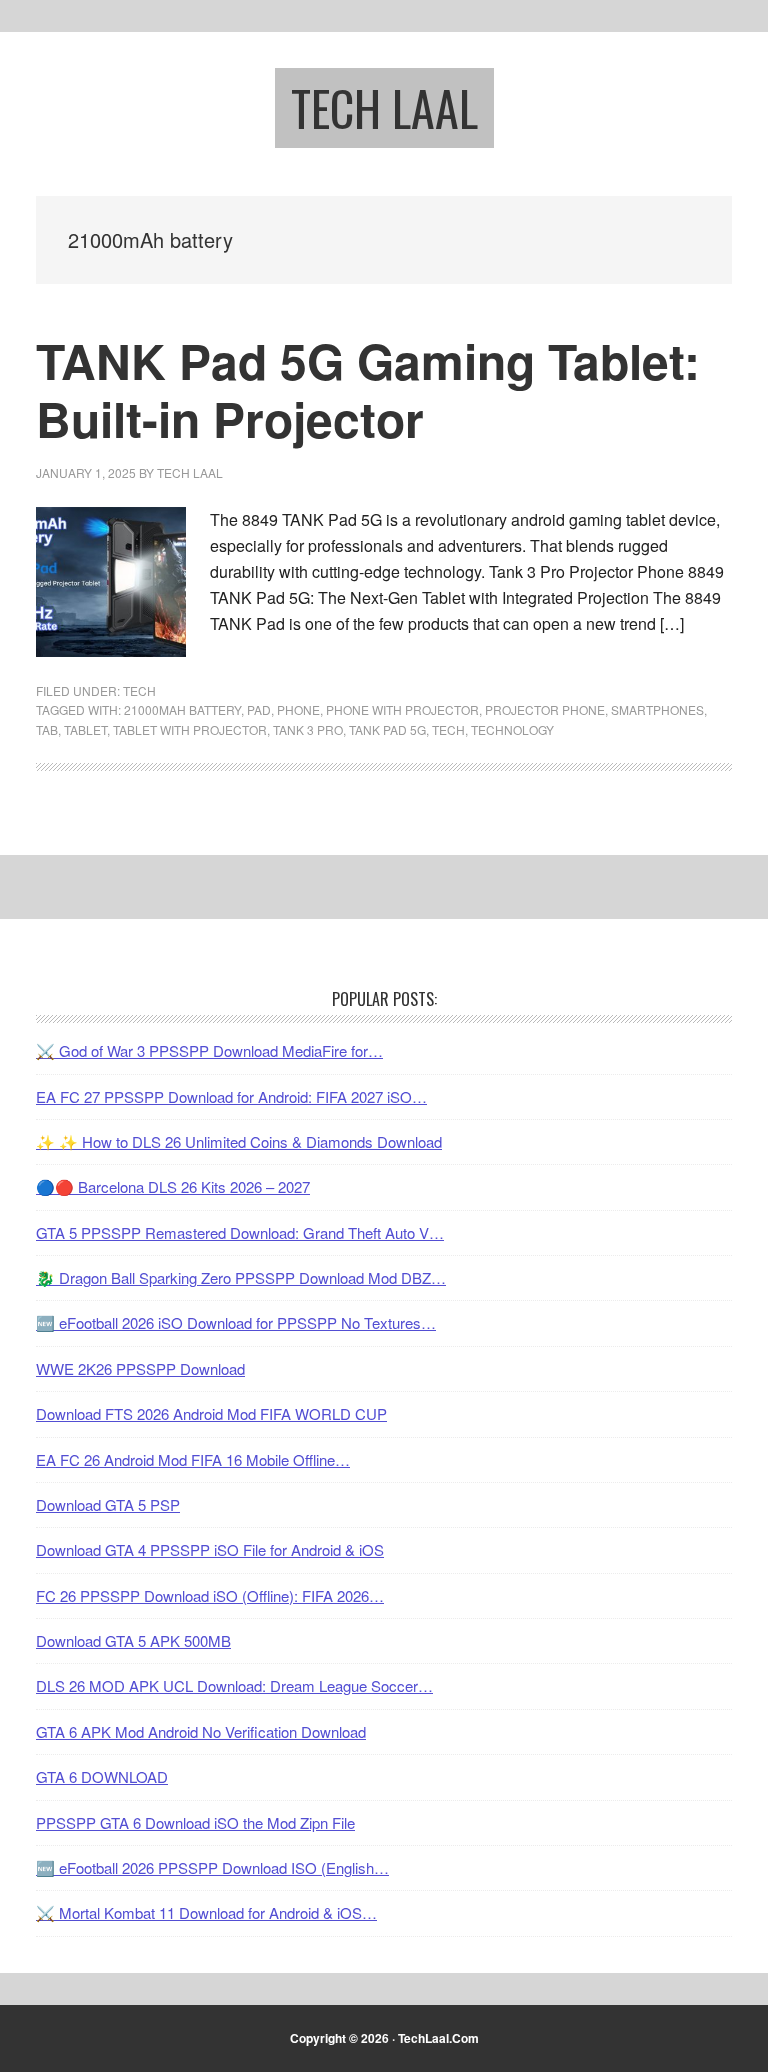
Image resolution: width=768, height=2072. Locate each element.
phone (298, 709)
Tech (139, 690)
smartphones (657, 709)
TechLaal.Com (438, 2038)
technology (512, 729)
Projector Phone (545, 709)
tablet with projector (190, 729)
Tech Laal (384, 107)
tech (448, 729)
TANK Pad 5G (387, 729)
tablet (85, 729)
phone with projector (402, 709)
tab (47, 729)
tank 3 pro (308, 729)
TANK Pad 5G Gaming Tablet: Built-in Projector (368, 389)
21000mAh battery (182, 709)
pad (259, 709)
